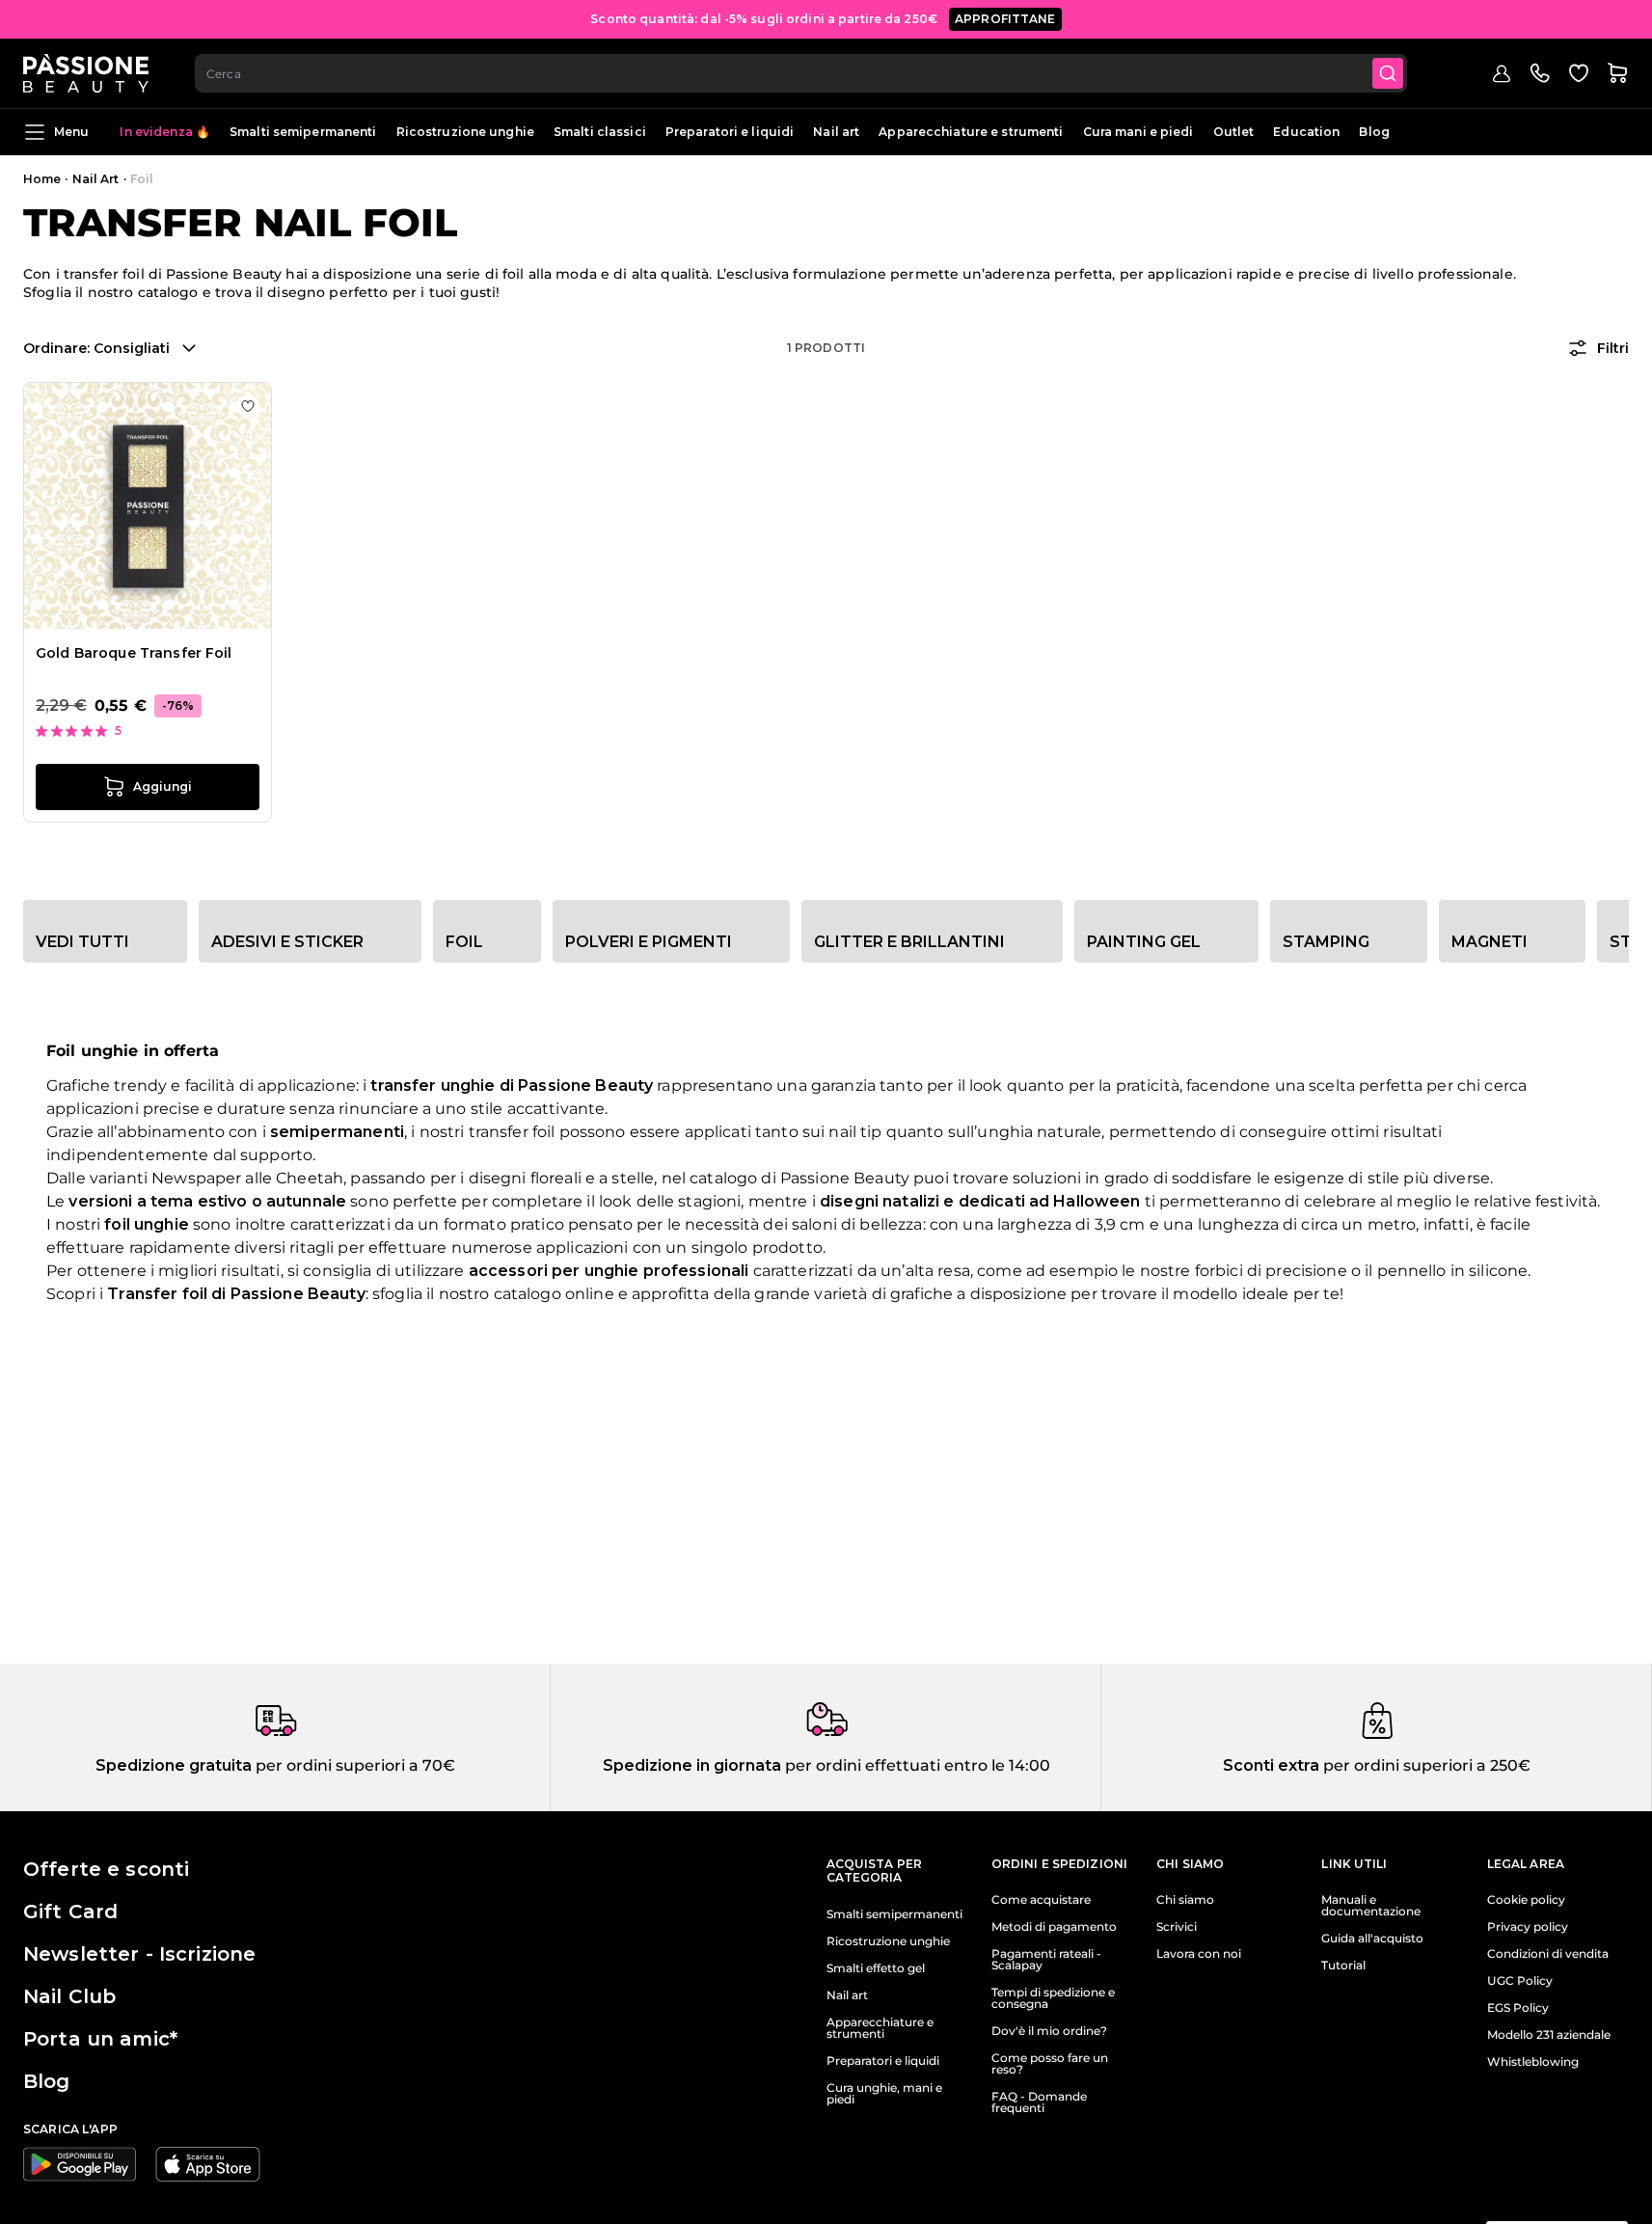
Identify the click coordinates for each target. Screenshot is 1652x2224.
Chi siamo (1185, 1900)
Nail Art (96, 179)
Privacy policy (1528, 1927)
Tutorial (1343, 1966)
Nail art (836, 132)
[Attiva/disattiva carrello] (1617, 73)
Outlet (1234, 132)
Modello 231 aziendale (1549, 2035)
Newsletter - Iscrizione (139, 1954)
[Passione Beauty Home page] (86, 73)
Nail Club (69, 1996)
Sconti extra (1271, 1765)
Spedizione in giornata (692, 1765)
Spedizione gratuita (174, 1765)
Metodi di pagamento (1054, 1927)
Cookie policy (1526, 1900)
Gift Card (70, 1912)
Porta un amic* (100, 2039)
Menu (71, 132)
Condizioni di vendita (1548, 1954)
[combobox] (801, 73)
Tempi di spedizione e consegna (1053, 1998)
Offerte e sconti (106, 1869)
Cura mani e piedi (1138, 132)
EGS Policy (1518, 2008)
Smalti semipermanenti (303, 132)
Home (42, 179)
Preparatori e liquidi (730, 132)
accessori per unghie (554, 1271)
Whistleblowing (1533, 2062)
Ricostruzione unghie (465, 132)
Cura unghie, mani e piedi (884, 2094)
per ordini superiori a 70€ (353, 1765)
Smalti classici (600, 132)
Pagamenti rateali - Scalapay (1046, 1960)
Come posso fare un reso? (1050, 2064)
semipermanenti (337, 1132)
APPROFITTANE (1005, 19)
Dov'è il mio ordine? (1049, 2031)
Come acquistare (1041, 1900)
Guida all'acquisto (1372, 1939)
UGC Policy (1520, 1981)
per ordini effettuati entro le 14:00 (916, 1765)
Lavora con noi (1199, 1954)
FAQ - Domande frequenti (1039, 2102)
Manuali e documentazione (1371, 1906)
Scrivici (1177, 1927)
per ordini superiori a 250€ (1425, 1765)
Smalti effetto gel (876, 1968)
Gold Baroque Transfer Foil (134, 653)
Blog (1374, 132)
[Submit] (1388, 73)
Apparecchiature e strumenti (971, 132)
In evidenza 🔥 (165, 132)
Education (1306, 132)
